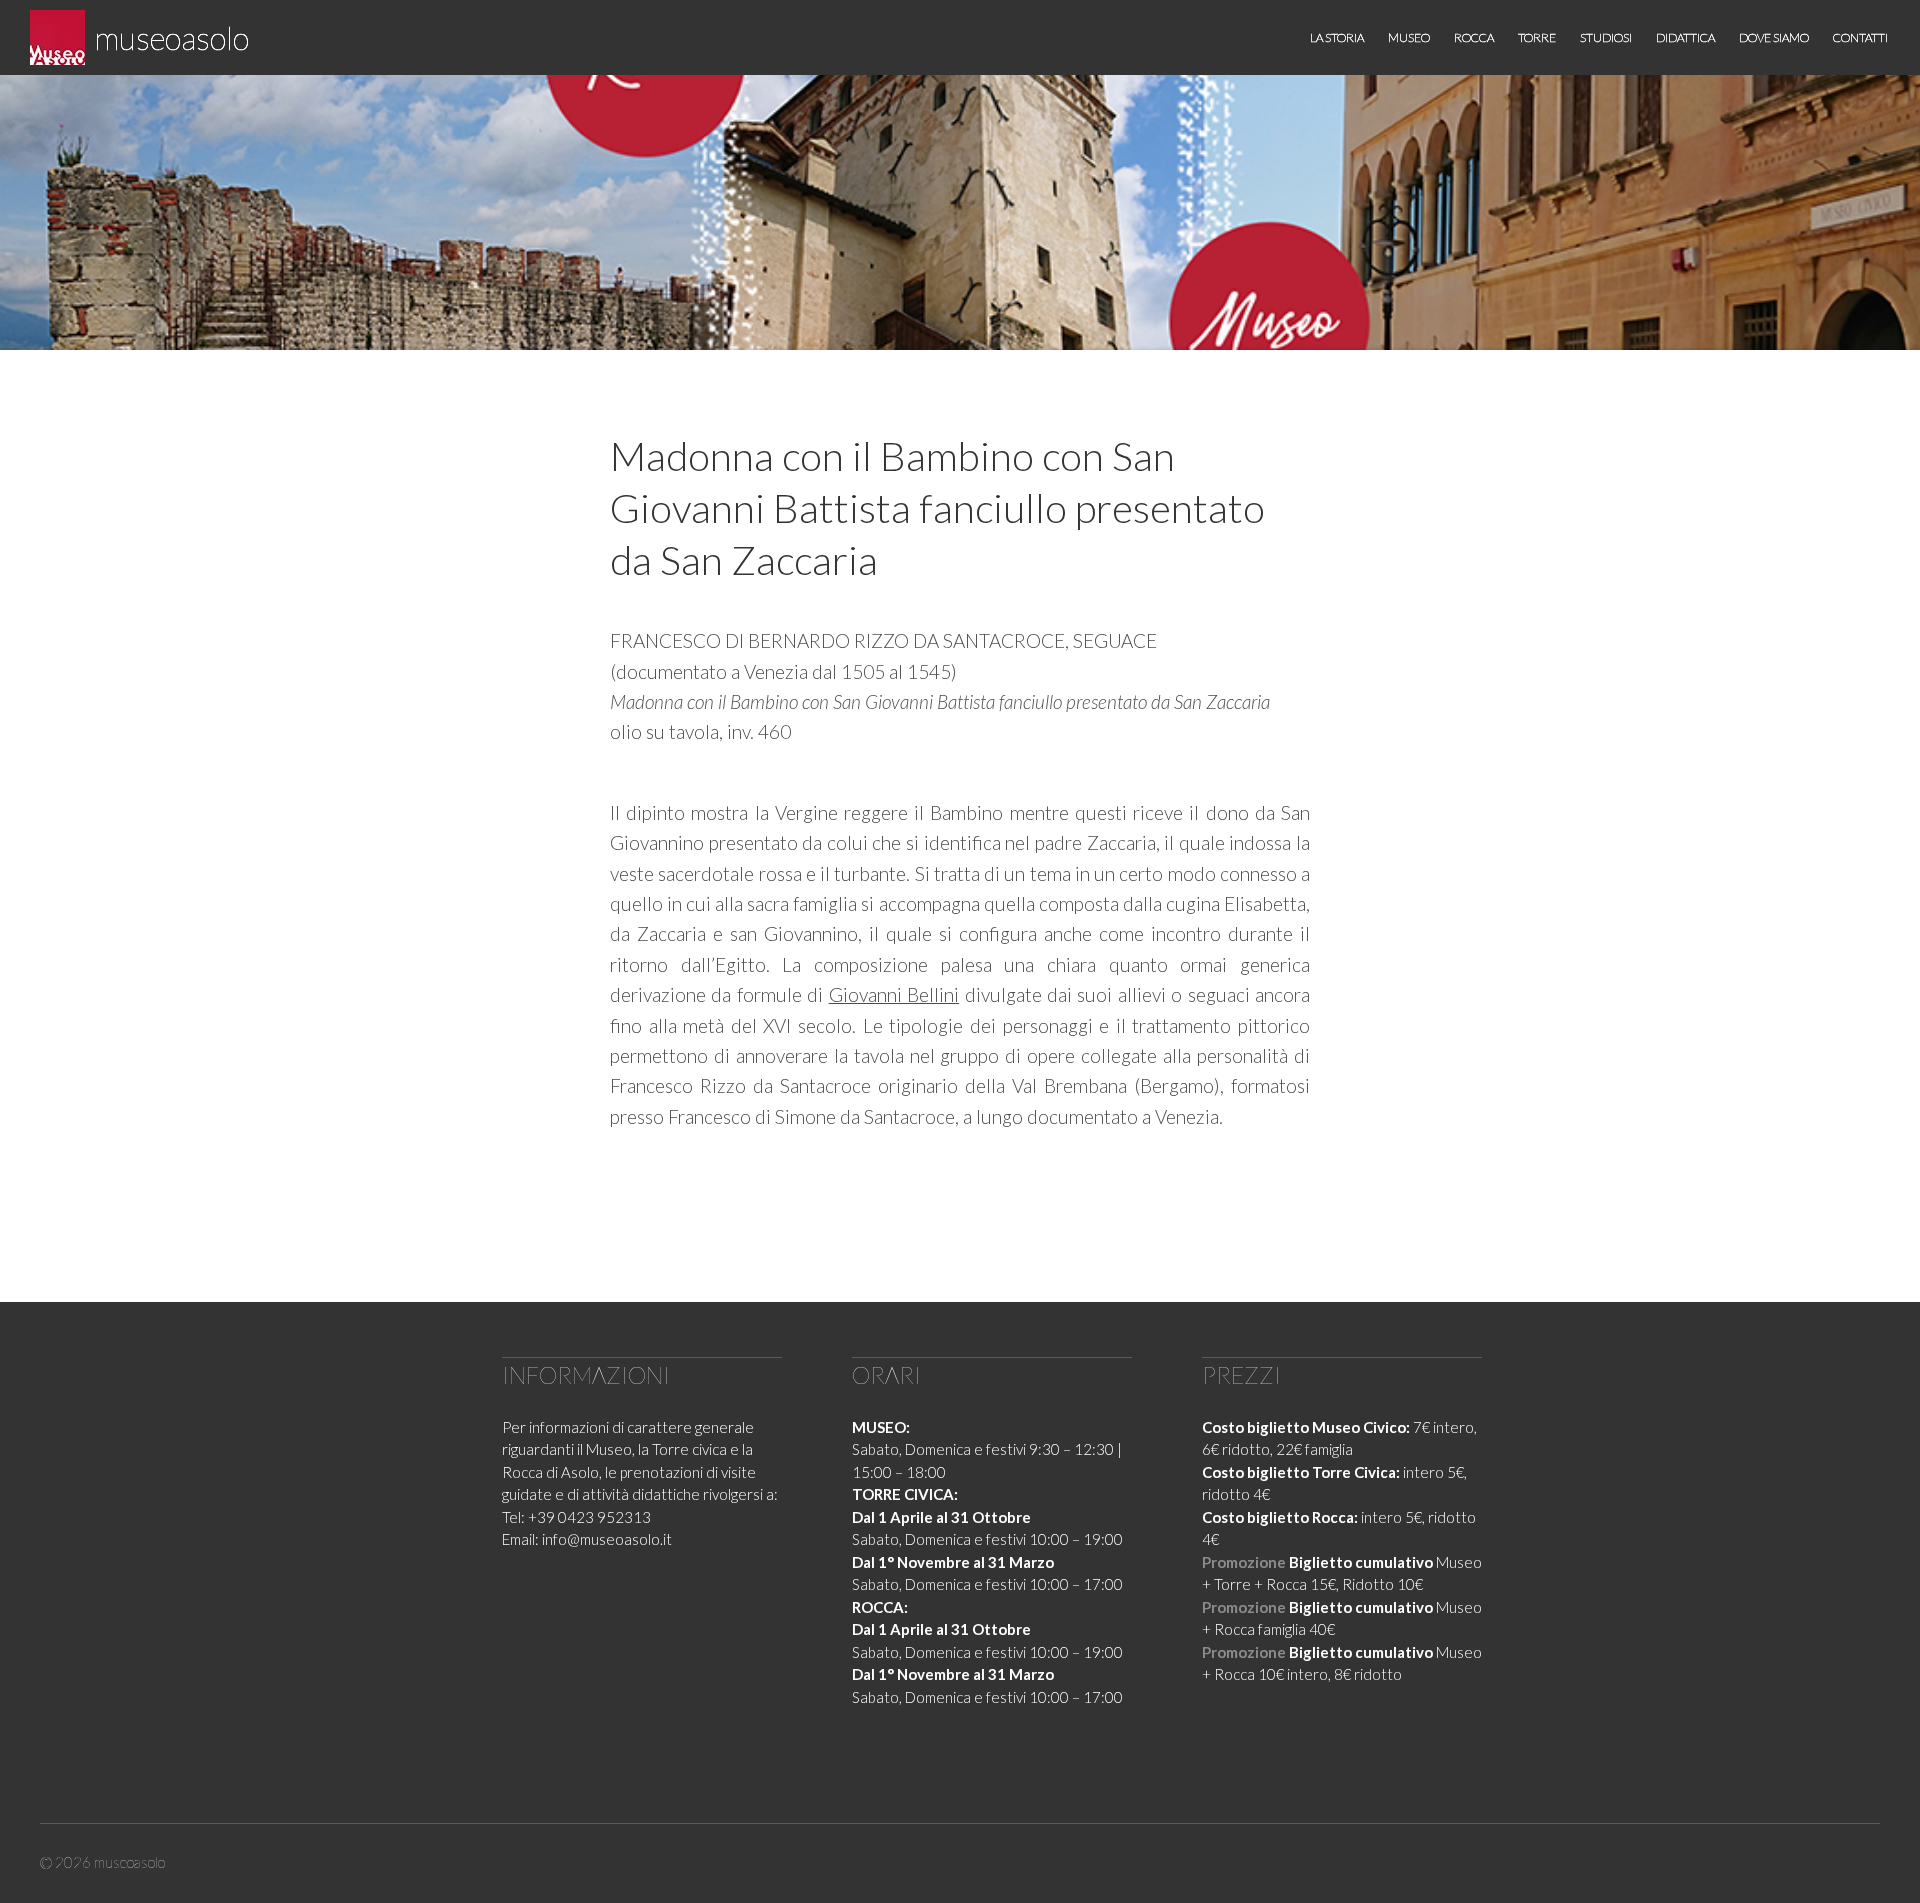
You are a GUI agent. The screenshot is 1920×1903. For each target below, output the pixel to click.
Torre (1537, 37)
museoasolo (172, 37)
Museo (1409, 37)
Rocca (1474, 37)
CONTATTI (1860, 37)
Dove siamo (1774, 37)
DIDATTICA (1685, 37)
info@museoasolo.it (607, 1539)
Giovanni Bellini (894, 994)
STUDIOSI (1606, 37)
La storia (1337, 37)
